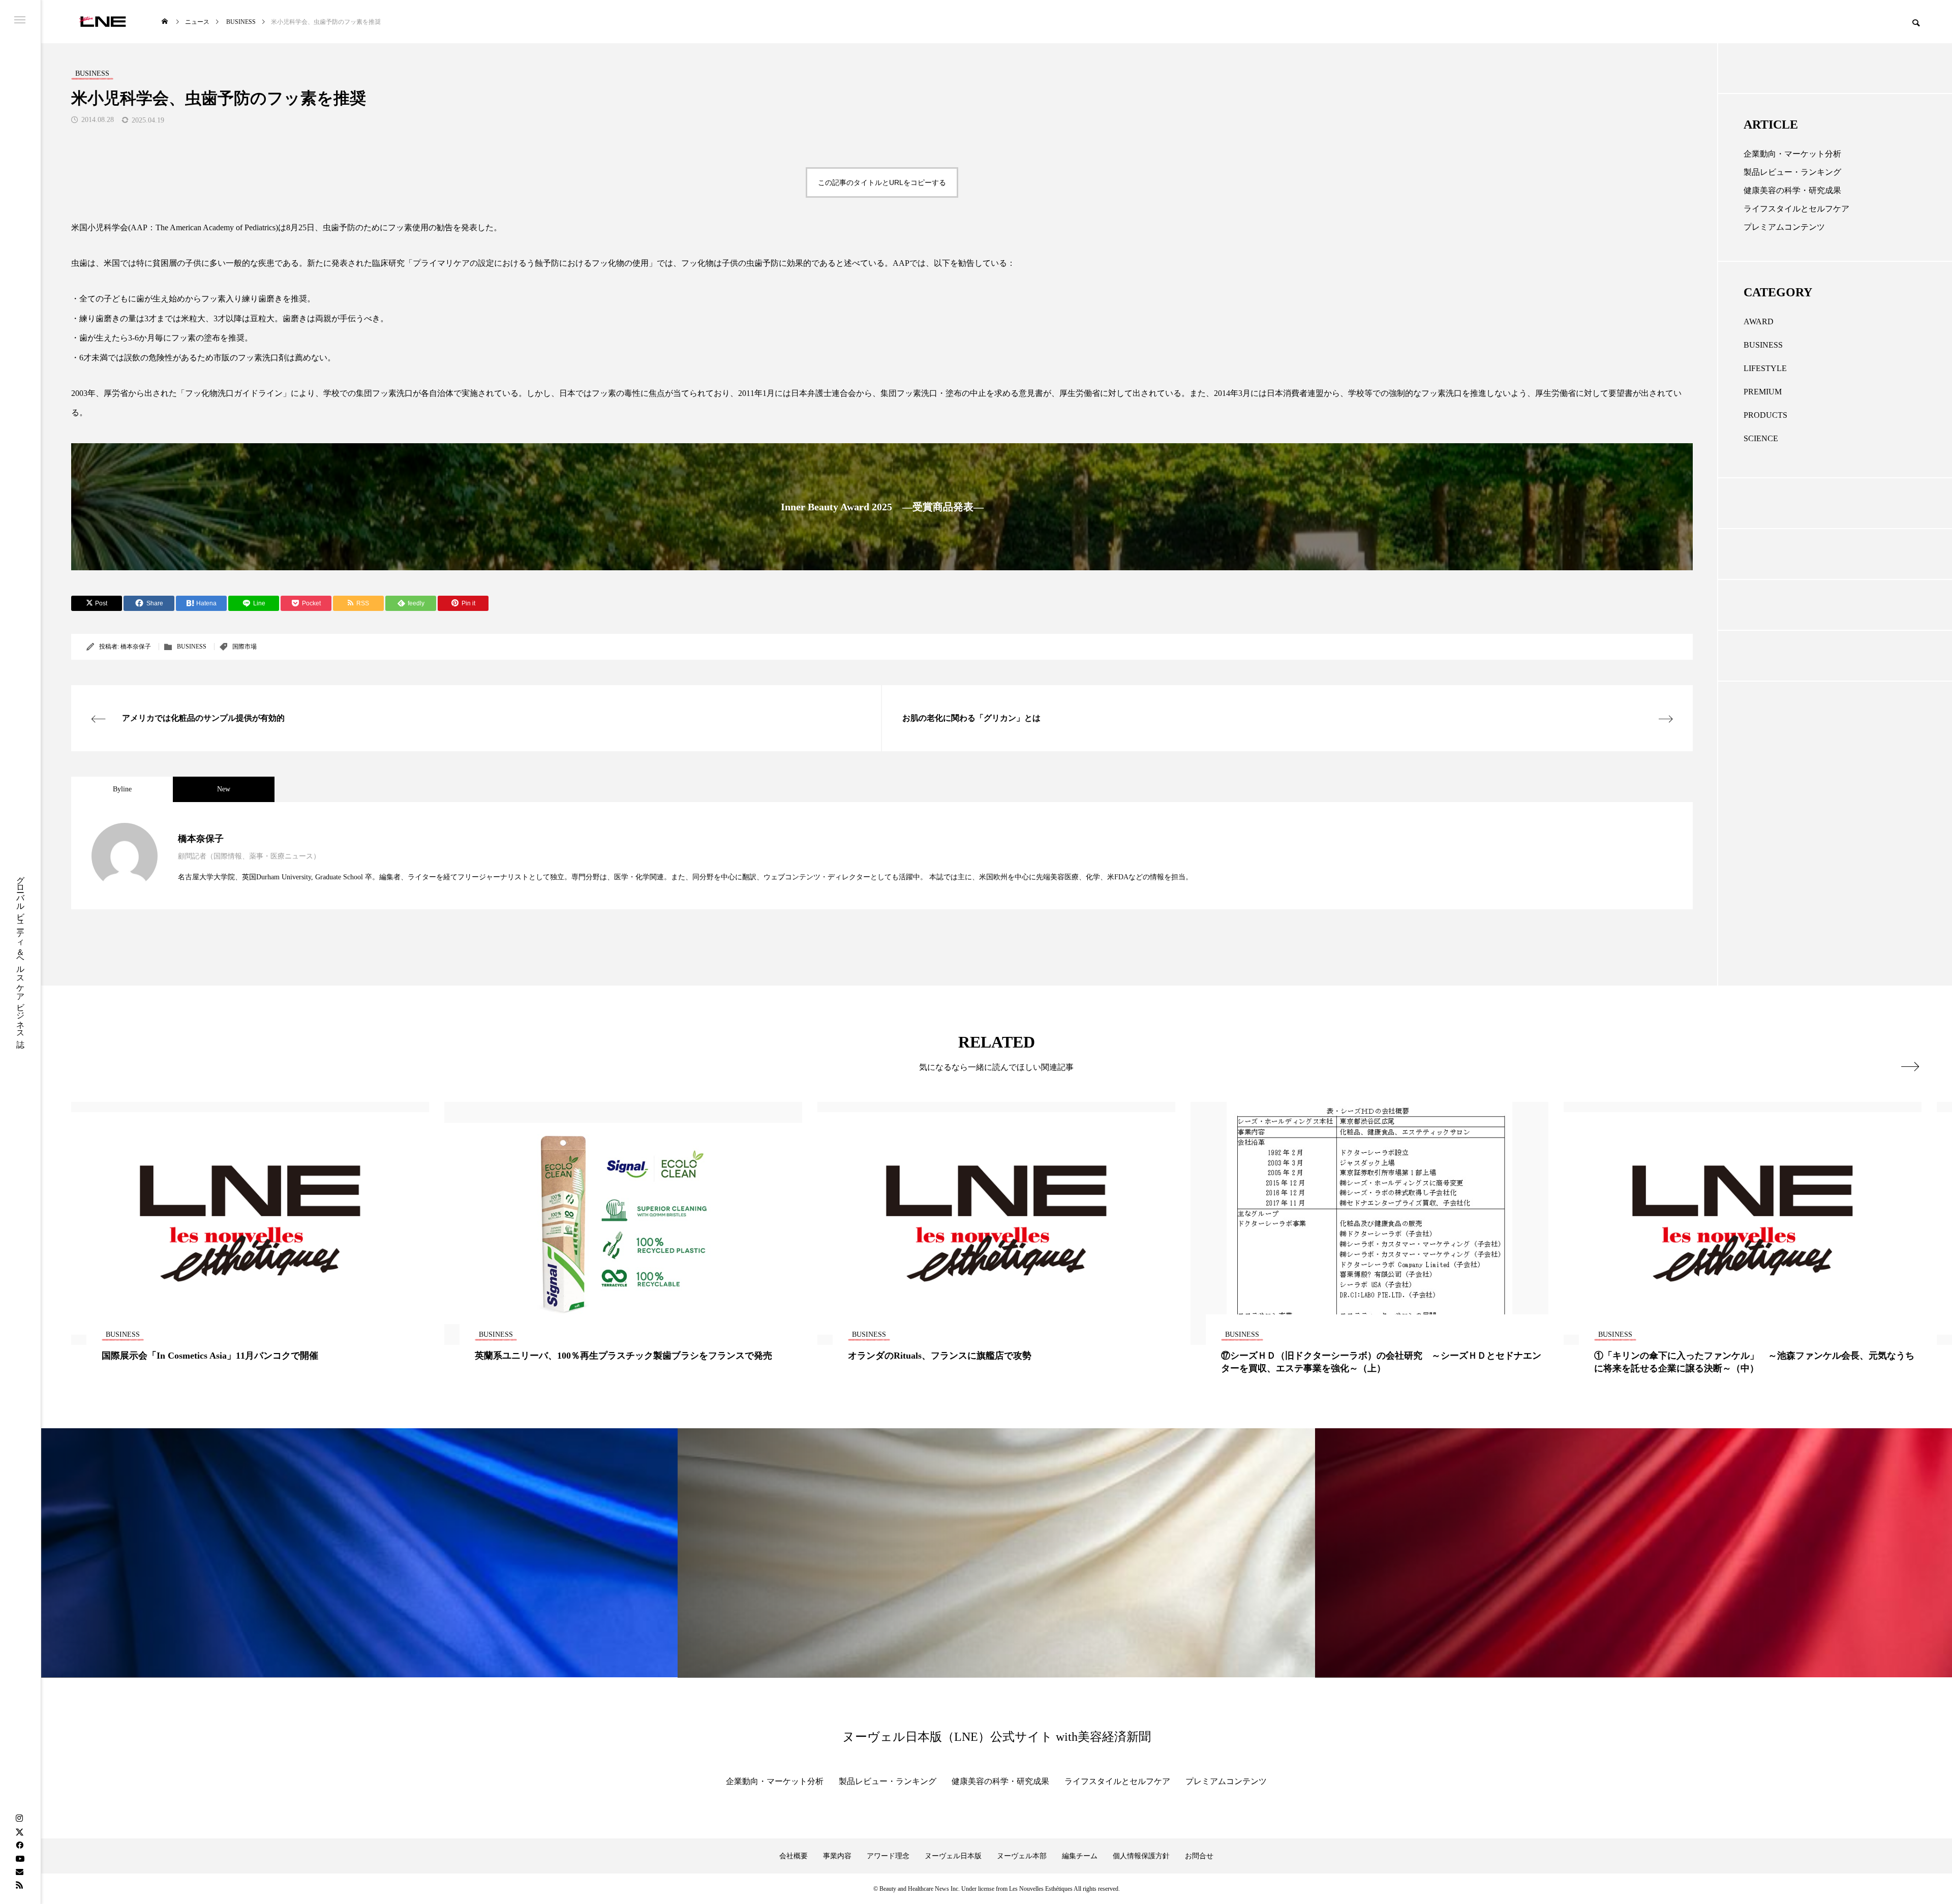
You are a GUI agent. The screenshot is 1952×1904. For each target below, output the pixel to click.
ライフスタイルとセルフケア (1796, 209)
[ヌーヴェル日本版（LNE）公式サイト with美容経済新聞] (102, 22)
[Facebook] (19, 1845)
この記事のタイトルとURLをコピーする (882, 182)
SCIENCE (1761, 438)
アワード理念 (888, 1856)
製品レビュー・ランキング (1792, 172)
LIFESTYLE (1765, 368)
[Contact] (19, 1871)
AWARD (1759, 321)
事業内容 (837, 1856)
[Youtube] (20, 1858)
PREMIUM (1763, 392)
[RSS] (19, 1885)
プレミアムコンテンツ (1784, 227)
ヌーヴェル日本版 (953, 1856)
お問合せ (1199, 1856)
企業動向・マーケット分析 (1792, 154)
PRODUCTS (1765, 415)
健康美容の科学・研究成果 (1792, 190)
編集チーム (1080, 1856)
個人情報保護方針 (1141, 1856)
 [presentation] (1910, 1066)
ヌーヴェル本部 (1022, 1856)
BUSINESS (192, 647)
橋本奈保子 (136, 647)
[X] (19, 1832)
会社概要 (794, 1856)
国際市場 (245, 647)
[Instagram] (19, 1819)
